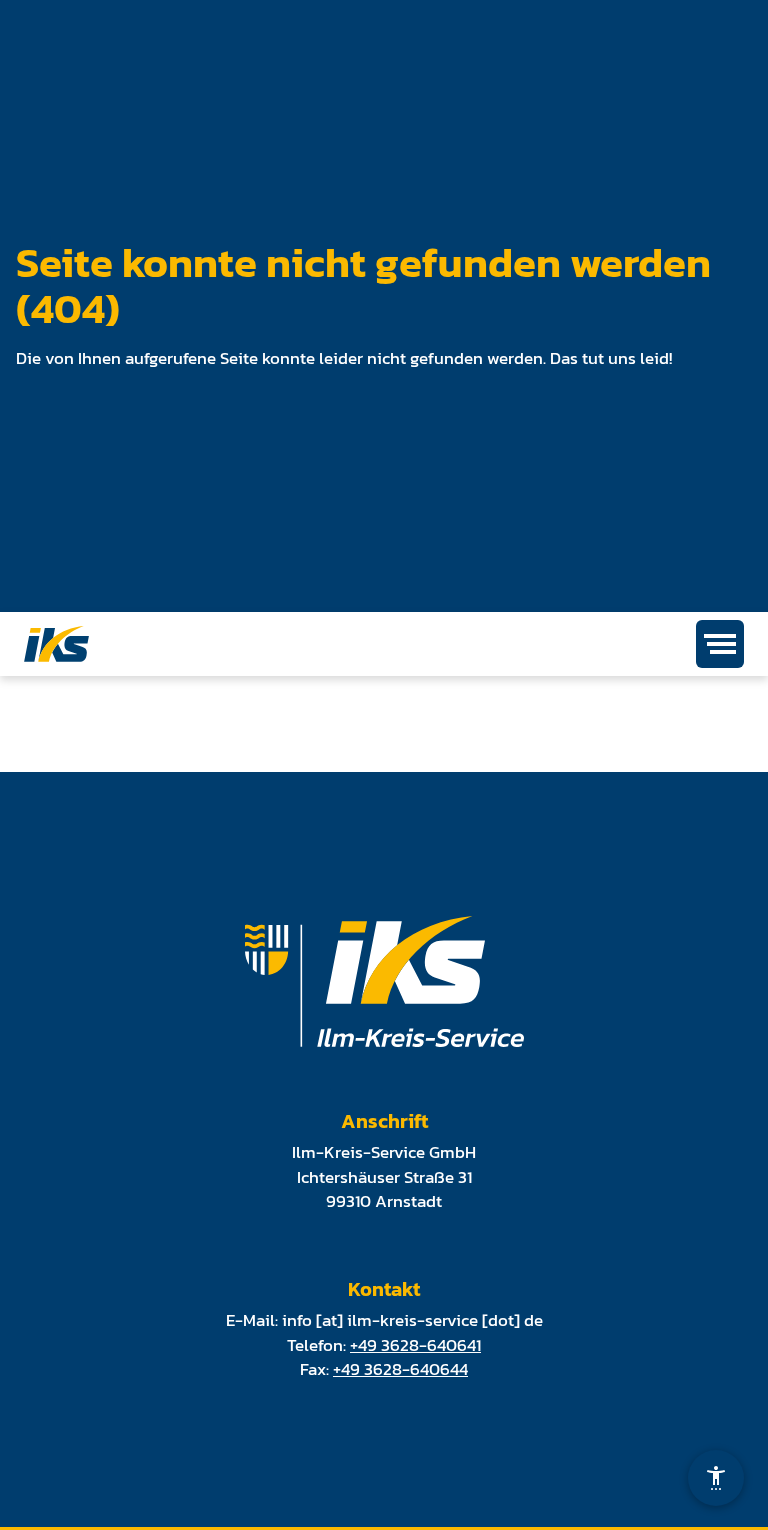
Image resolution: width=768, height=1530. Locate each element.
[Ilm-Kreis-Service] (56, 644)
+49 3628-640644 (400, 1369)
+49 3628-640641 (415, 1345)
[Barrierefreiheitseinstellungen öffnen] (716, 1478)
